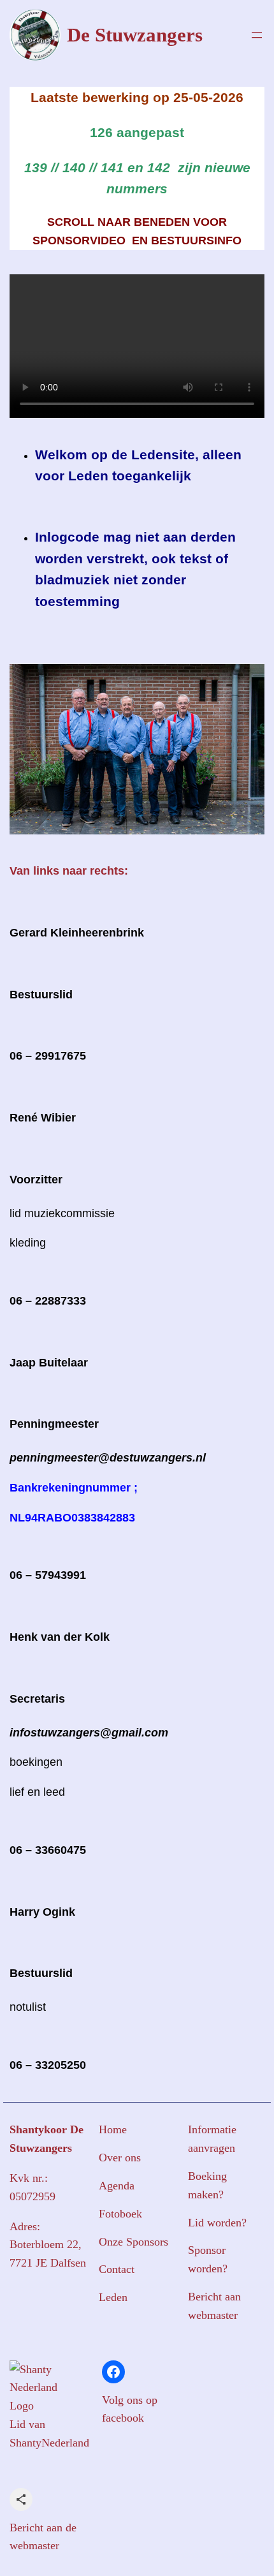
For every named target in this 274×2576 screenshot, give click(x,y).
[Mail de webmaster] (21, 2499)
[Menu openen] (257, 35)
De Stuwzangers (135, 35)
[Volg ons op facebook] (113, 2372)
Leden (113, 2297)
